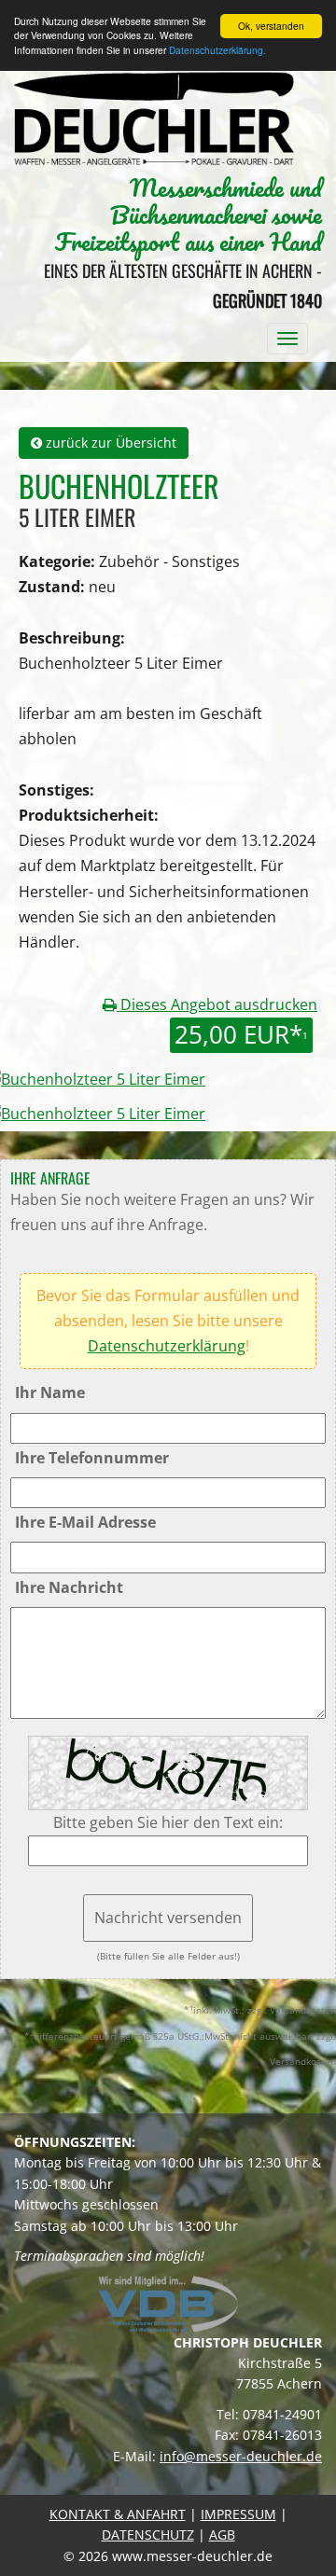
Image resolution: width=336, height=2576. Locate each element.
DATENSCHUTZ (148, 2534)
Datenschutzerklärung (167, 1346)
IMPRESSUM (238, 2514)
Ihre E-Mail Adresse (85, 1522)
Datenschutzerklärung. (217, 50)
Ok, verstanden (271, 26)
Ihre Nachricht (69, 1587)
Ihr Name (50, 1392)
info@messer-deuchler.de (241, 2456)
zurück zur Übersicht (109, 443)
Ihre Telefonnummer (92, 1458)
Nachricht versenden (168, 1918)
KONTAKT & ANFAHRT (118, 2514)
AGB (222, 2534)
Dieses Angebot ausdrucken (217, 1004)
